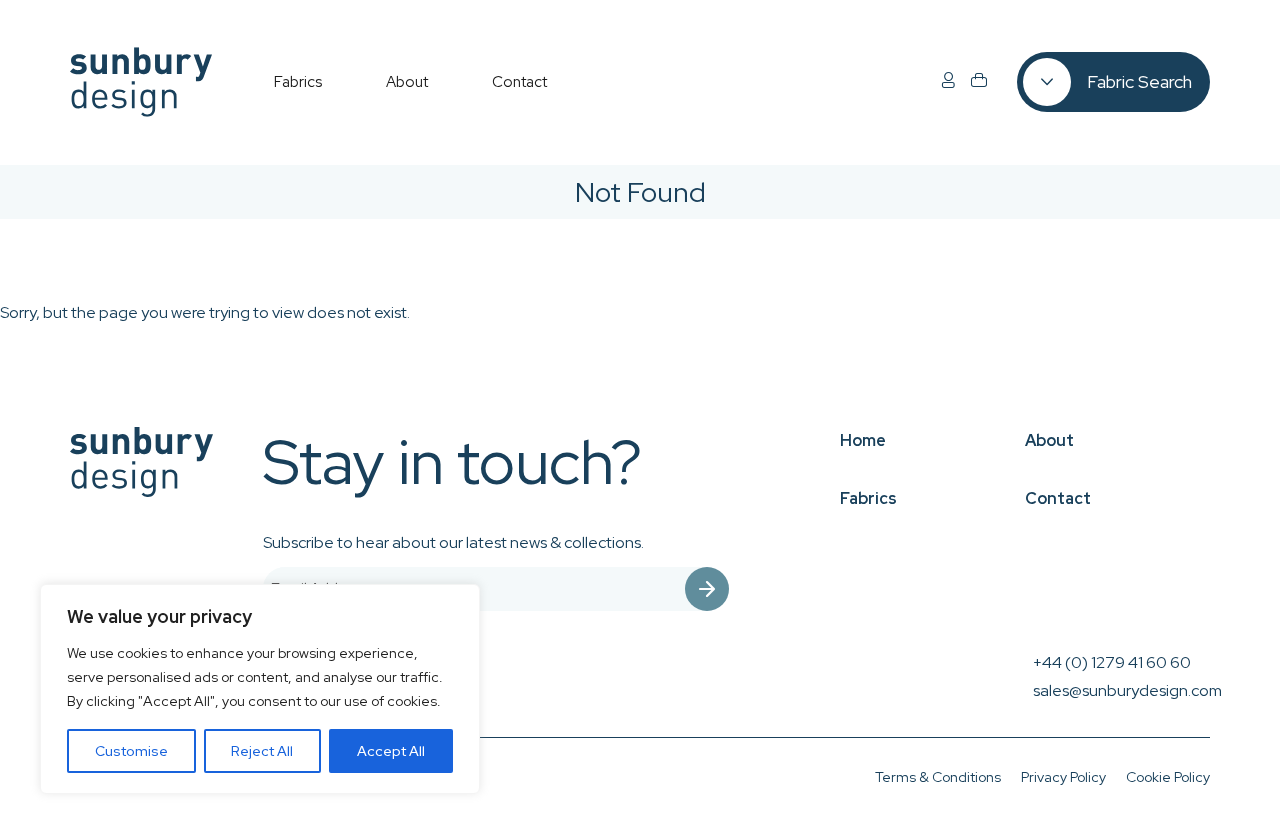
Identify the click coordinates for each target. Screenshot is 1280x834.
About (1049, 440)
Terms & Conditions (938, 777)
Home (863, 440)
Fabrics (868, 498)
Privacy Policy (1063, 777)
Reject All (262, 751)
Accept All (391, 751)
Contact (1058, 498)
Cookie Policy (1168, 777)
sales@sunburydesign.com (1127, 690)
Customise (131, 751)
